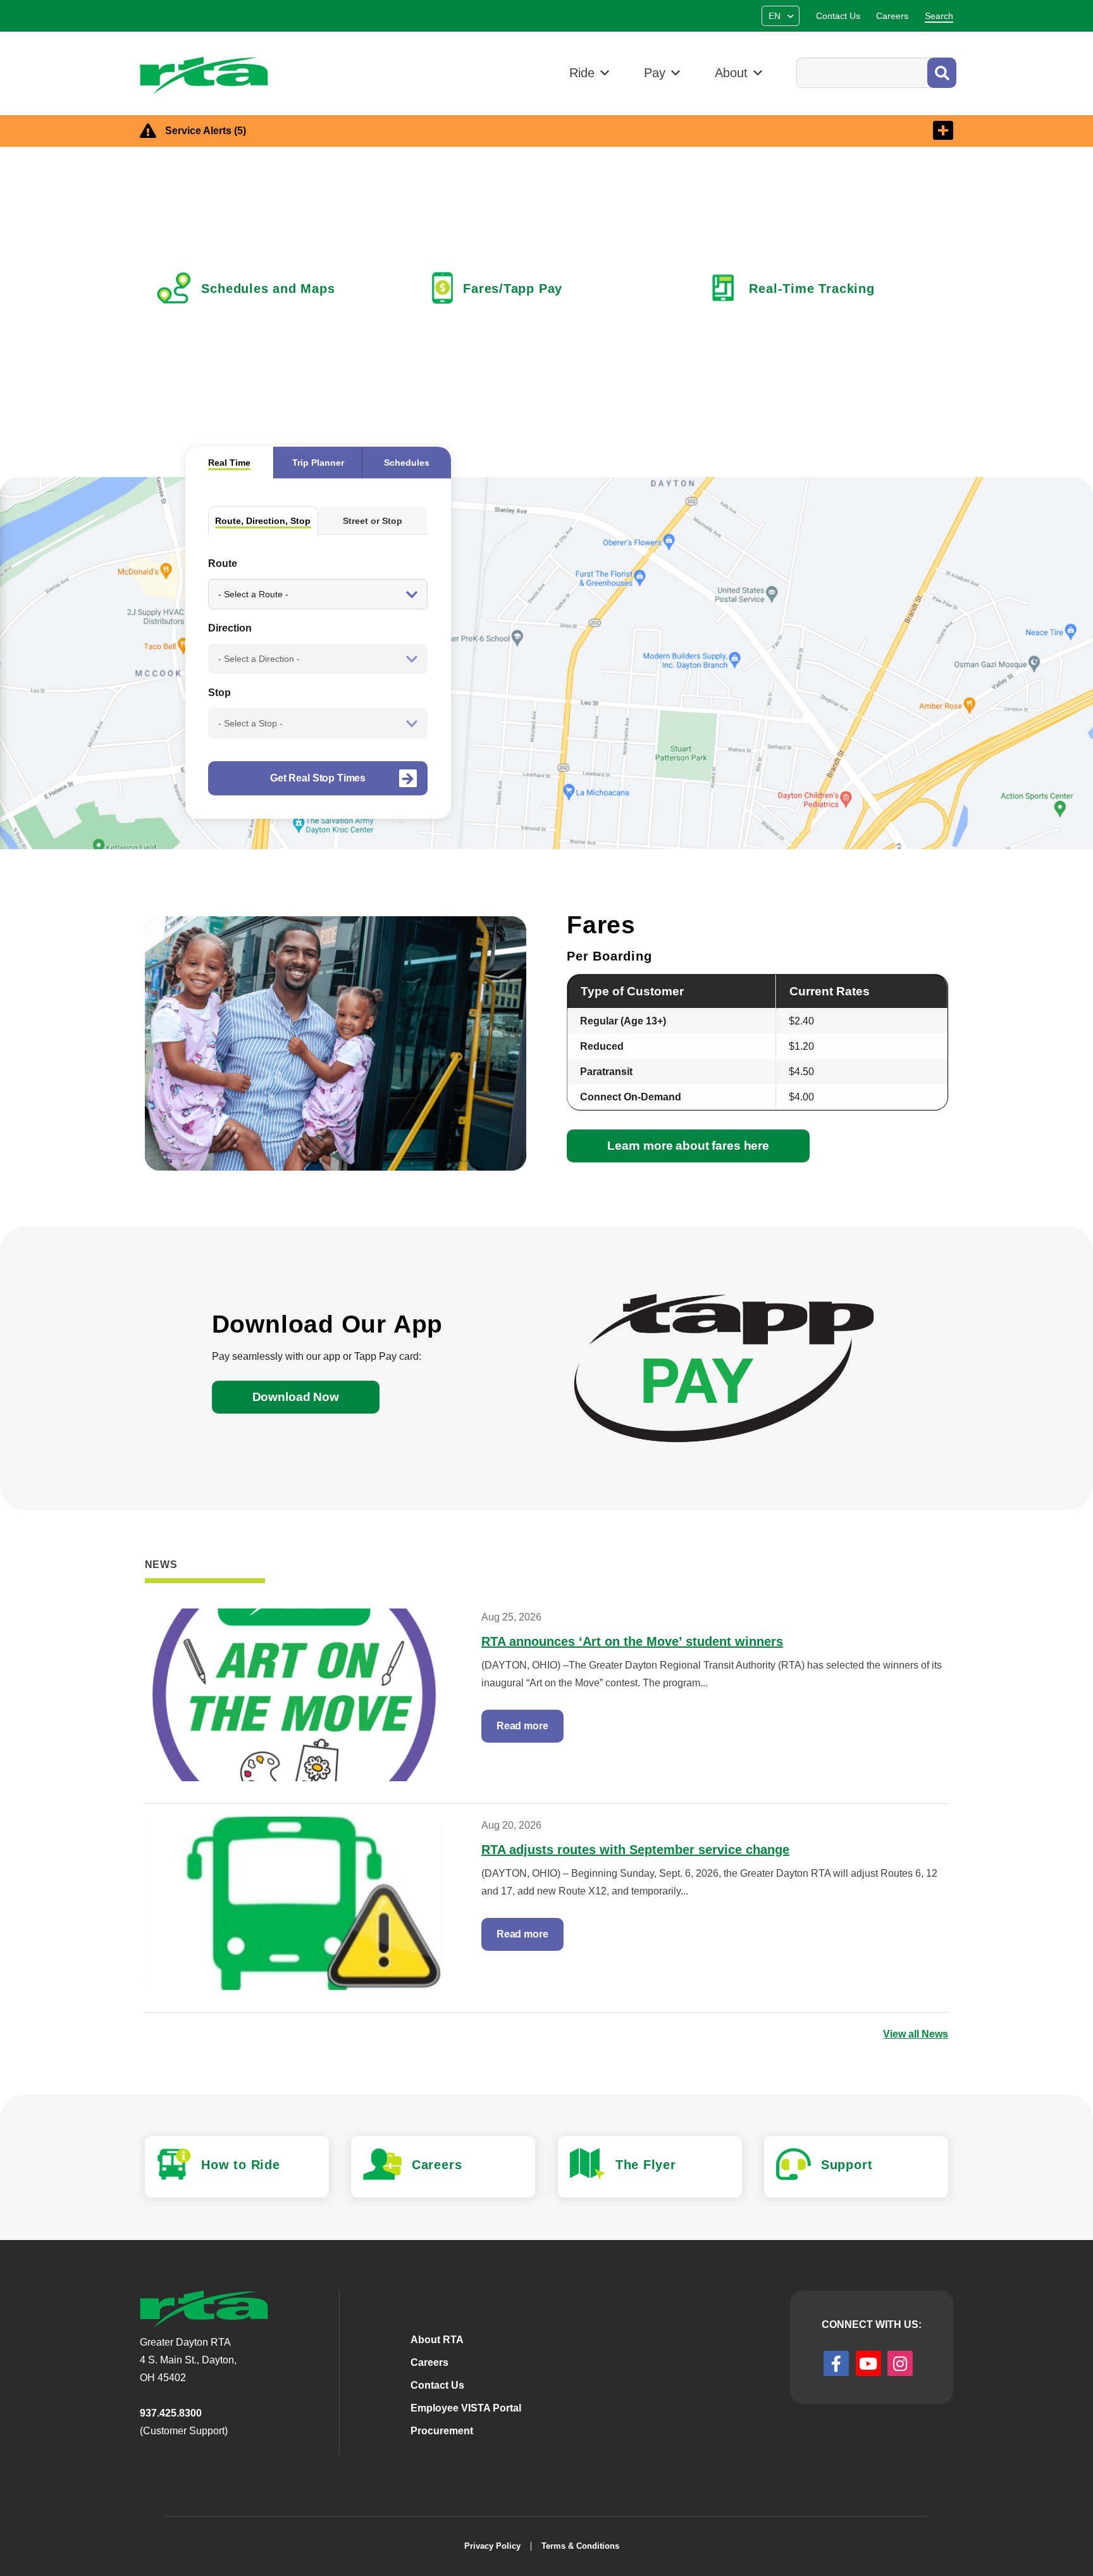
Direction (230, 628)
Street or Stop (373, 521)
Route (223, 563)
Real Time (229, 463)
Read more (522, 1726)
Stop (219, 693)
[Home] (210, 76)
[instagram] (900, 2363)
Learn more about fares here (688, 1146)
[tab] (229, 463)
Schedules (407, 463)
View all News (916, 2034)
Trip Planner (318, 463)
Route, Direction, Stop (263, 521)
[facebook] (836, 2363)
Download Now (296, 1397)
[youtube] (868, 2363)
